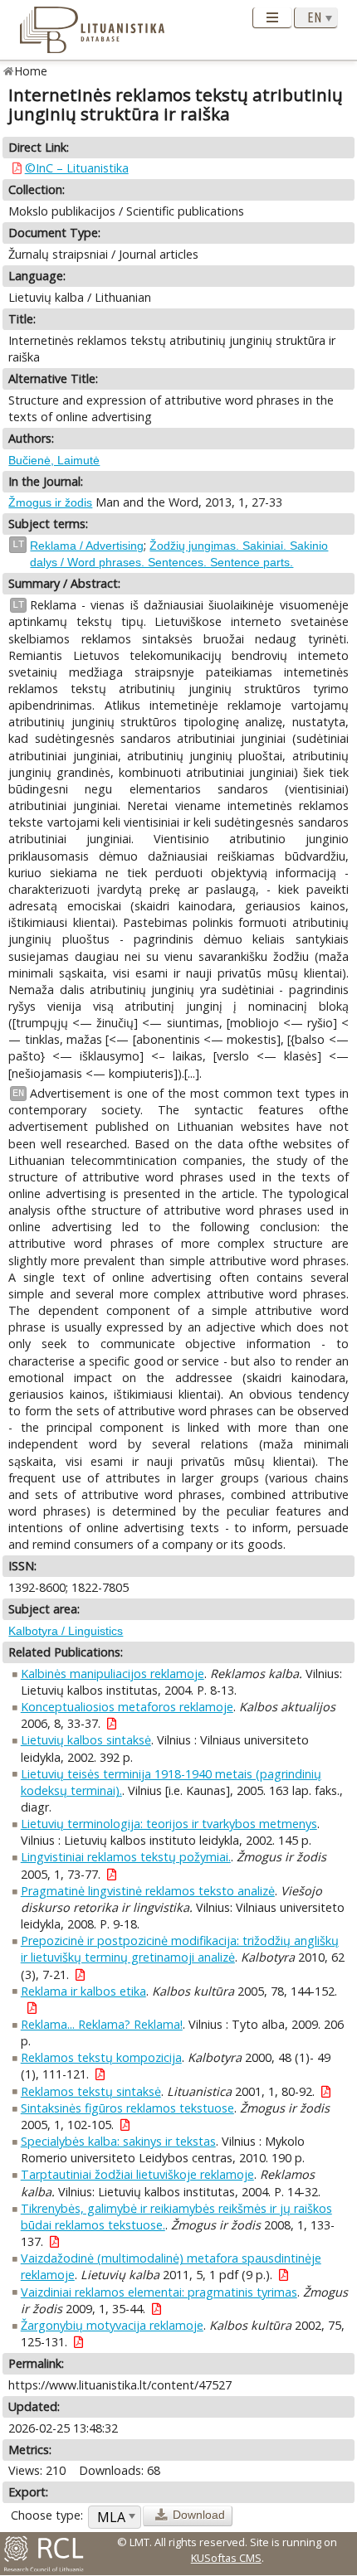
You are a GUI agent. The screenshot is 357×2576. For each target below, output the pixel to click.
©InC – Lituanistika (77, 168)
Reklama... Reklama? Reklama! (102, 2024)
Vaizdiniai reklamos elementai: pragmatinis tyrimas (159, 2292)
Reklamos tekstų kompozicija (101, 2057)
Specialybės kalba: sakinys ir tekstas (118, 2141)
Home (31, 71)
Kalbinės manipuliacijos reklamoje (112, 1674)
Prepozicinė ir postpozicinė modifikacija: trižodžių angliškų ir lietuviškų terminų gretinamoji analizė (180, 1949)
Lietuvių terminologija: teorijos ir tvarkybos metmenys (169, 1824)
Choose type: (47, 2515)
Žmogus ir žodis (50, 502)
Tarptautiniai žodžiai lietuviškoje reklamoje (137, 2174)
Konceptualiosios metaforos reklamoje (127, 1707)
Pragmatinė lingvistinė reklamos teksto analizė (148, 1891)
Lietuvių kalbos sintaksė (86, 1740)
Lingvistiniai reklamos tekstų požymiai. (126, 1857)
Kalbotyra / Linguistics (66, 1631)
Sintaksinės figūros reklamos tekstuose (127, 2108)
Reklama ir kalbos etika (83, 1991)
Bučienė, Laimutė (54, 460)
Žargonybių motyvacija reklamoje (112, 2325)
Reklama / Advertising (87, 546)
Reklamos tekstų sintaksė (91, 2091)
